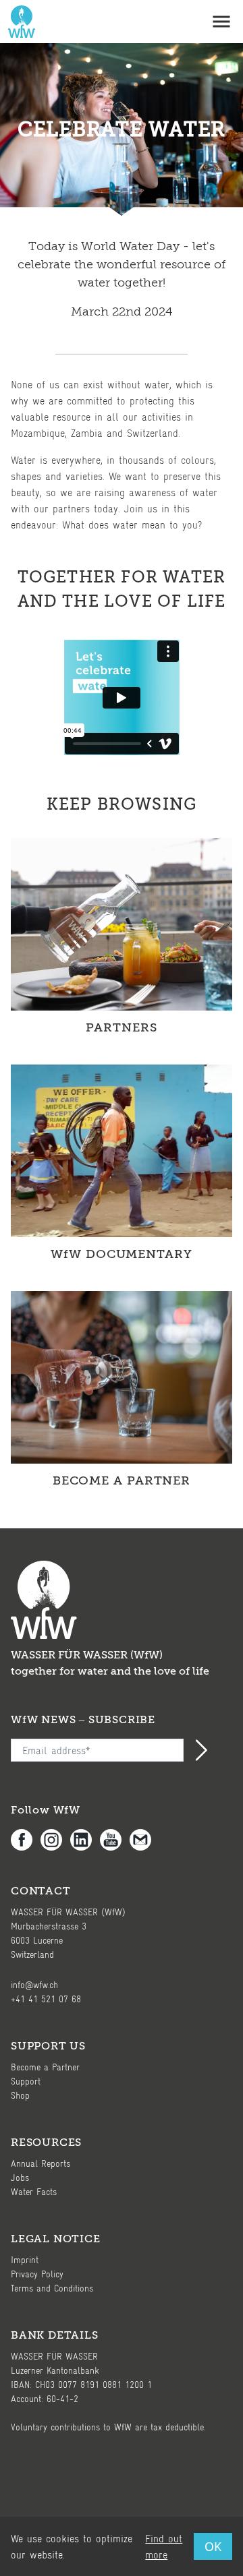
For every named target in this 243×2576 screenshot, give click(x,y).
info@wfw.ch (34, 1984)
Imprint (25, 2259)
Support (26, 2081)
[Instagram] (55, 1840)
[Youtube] (115, 1840)
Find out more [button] (164, 2546)
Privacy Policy (37, 2274)
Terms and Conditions (52, 2288)
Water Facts (34, 2191)
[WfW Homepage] (19, 22)
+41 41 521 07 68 (46, 1999)
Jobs (20, 2177)
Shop (20, 2095)
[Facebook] (26, 1840)
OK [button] (213, 2546)
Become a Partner (45, 2067)
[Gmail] (144, 1840)
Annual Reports (40, 2163)
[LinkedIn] (85, 1840)
